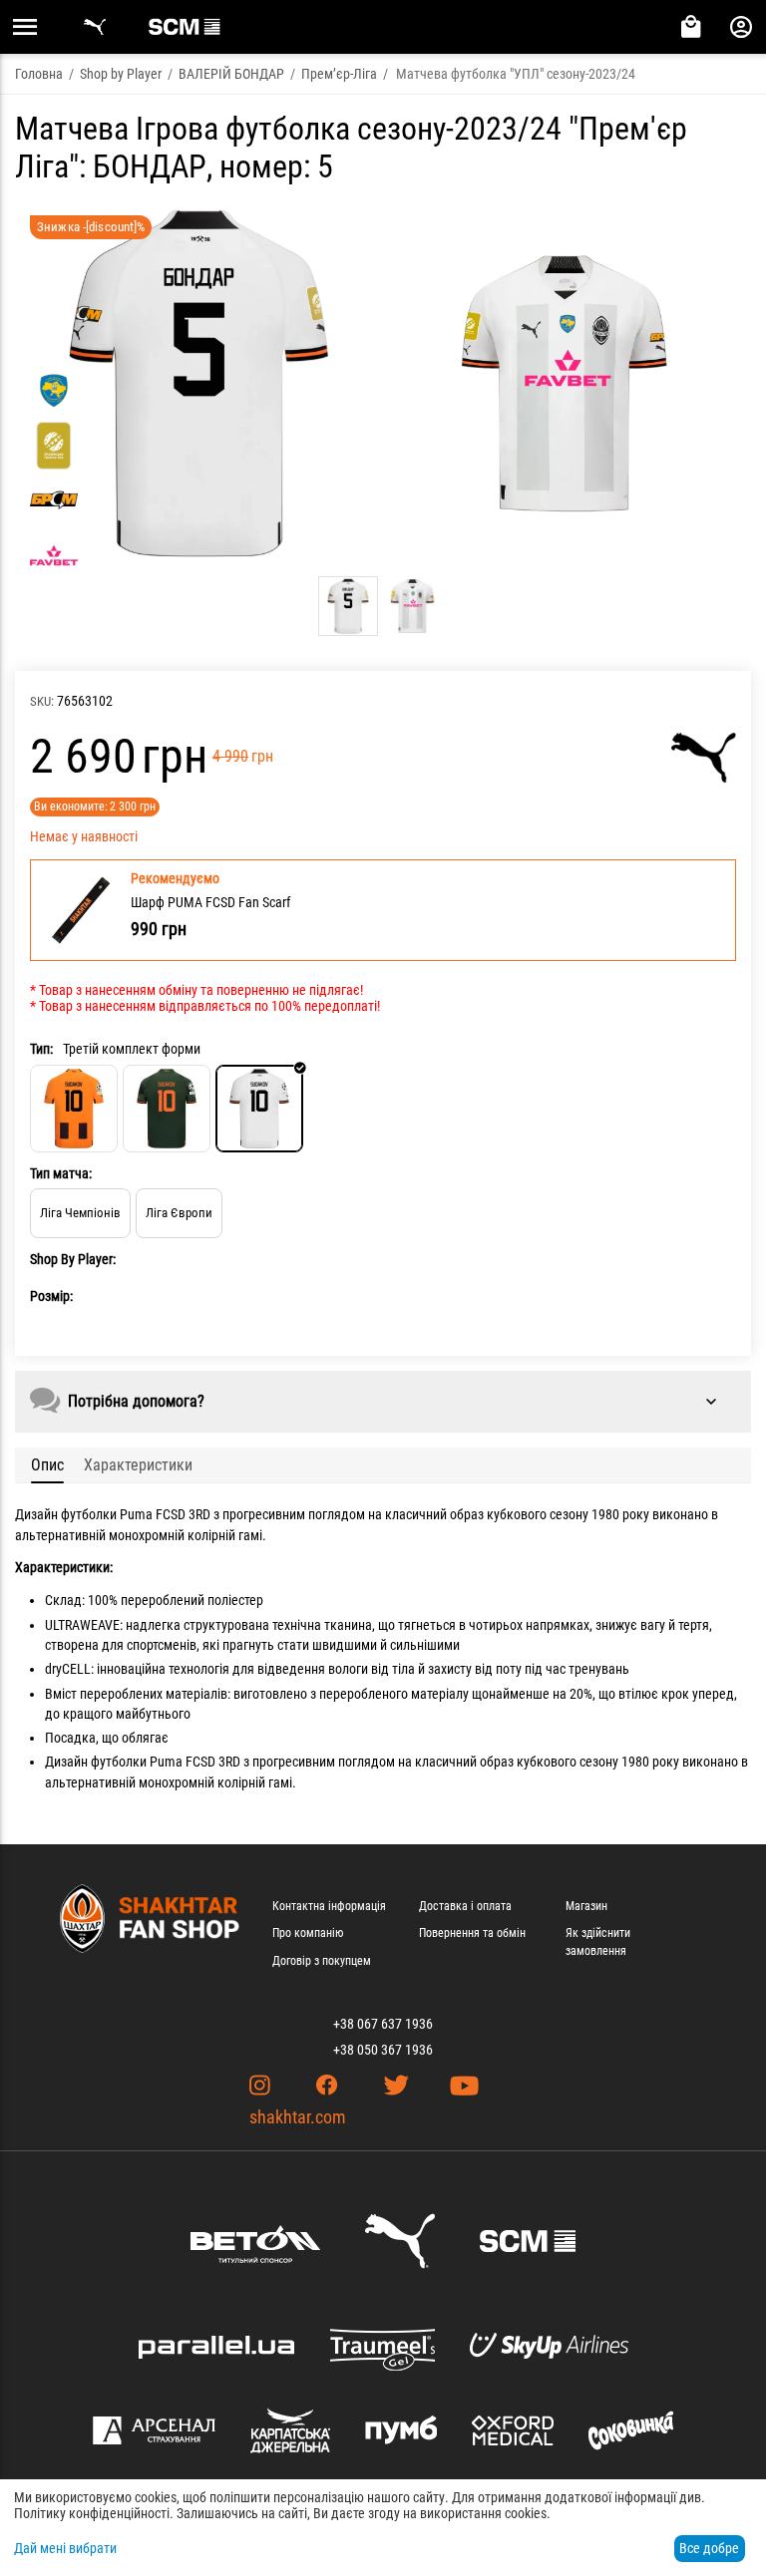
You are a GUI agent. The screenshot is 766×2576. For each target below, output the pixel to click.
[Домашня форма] (74, 1109)
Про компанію (308, 1933)
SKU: (42, 701)
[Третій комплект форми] (259, 1109)
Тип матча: (61, 1173)
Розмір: (51, 1296)
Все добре (709, 2548)
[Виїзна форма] (167, 1109)
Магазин (586, 1906)
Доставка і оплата (465, 1906)
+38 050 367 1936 (383, 2050)
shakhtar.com (298, 2117)
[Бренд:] (704, 758)
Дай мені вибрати (65, 2548)
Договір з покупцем (322, 1961)
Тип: (41, 1049)
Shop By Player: (73, 1259)
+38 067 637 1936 (383, 2024)
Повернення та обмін (472, 1933)
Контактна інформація (329, 1906)
